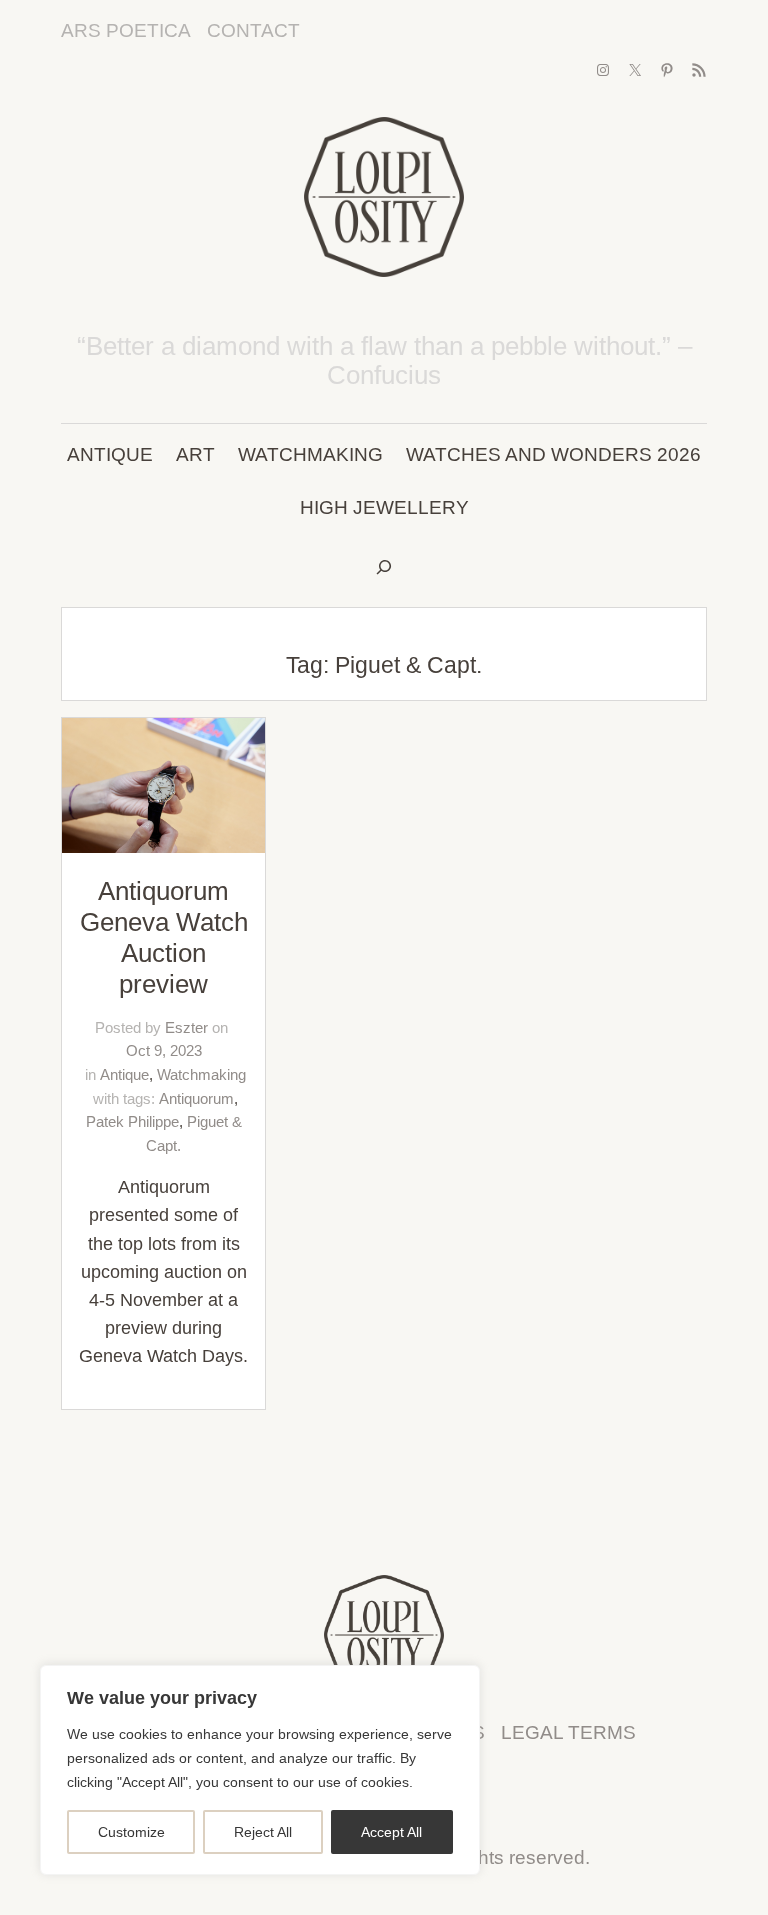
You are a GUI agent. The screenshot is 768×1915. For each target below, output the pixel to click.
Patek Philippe (132, 1121)
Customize (131, 1832)
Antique (124, 1074)
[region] (260, 1770)
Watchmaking (201, 1074)
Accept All (391, 1832)
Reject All (263, 1832)
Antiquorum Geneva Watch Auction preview (164, 937)
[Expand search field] (384, 568)
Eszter (186, 1027)
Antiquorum (196, 1098)
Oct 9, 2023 (164, 1050)
